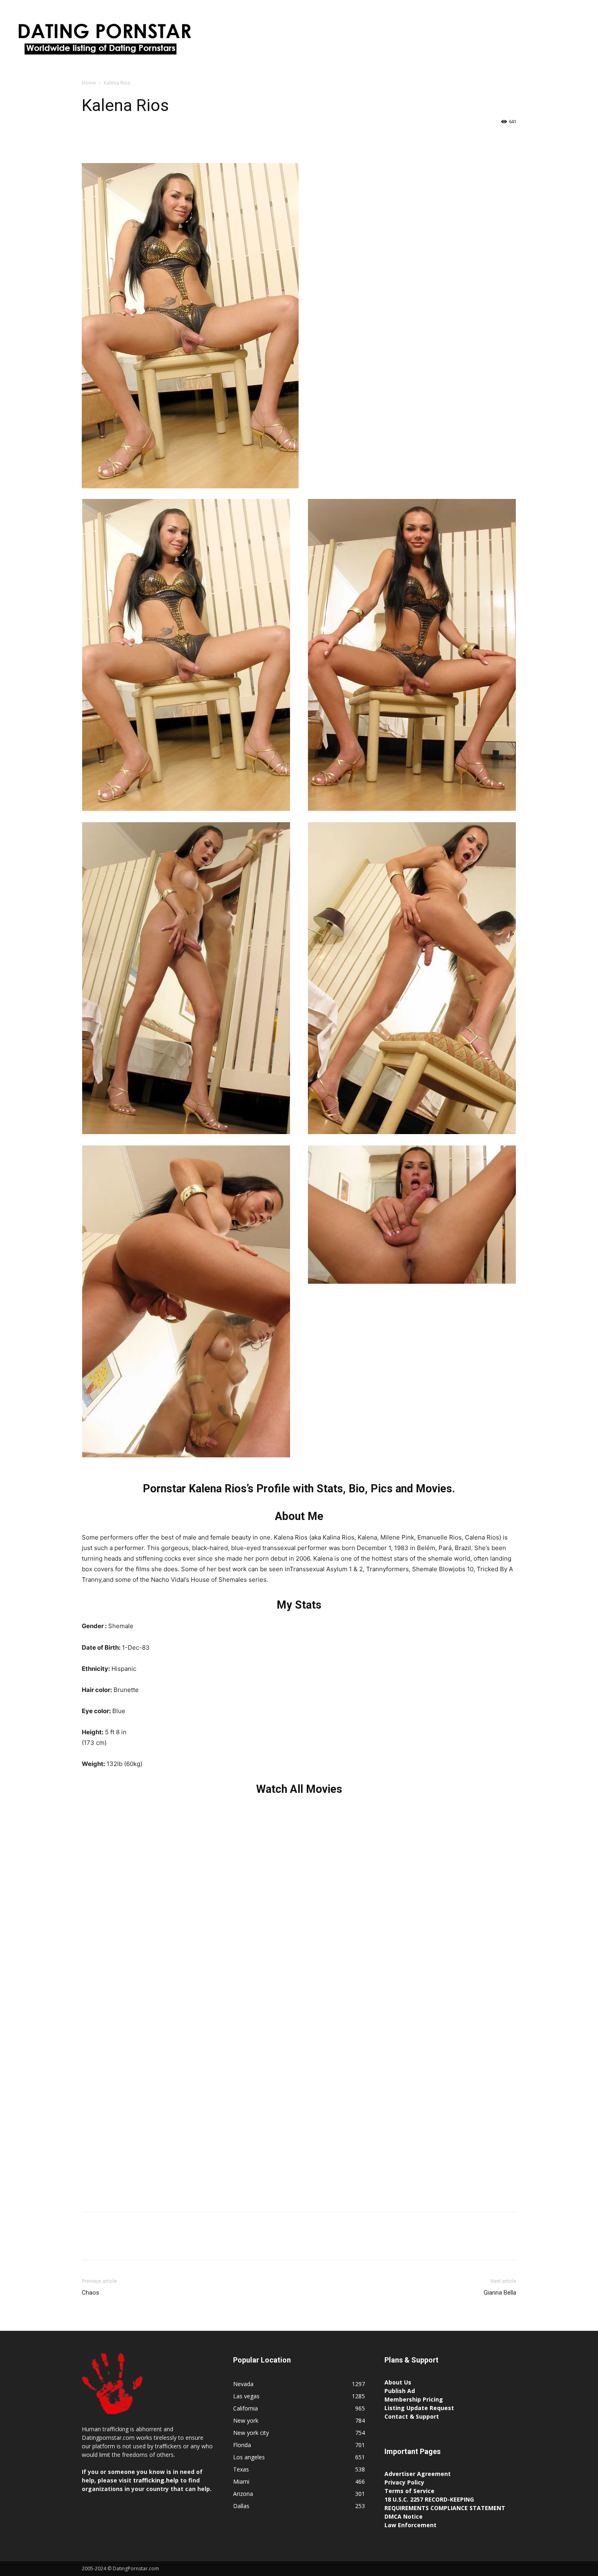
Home (89, 83)
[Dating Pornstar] (104, 41)
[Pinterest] (127, 140)
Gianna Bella (500, 2293)
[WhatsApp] (146, 140)
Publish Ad (400, 2391)
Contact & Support (412, 2416)
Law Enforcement (410, 2525)
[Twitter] (109, 140)
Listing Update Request (419, 2408)
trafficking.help (156, 2480)
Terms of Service (409, 2491)
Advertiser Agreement (418, 2474)
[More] (165, 140)
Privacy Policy (404, 2482)
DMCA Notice (404, 2516)
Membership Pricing (414, 2399)
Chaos (91, 2293)
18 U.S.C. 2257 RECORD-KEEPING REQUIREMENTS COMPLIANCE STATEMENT (445, 2504)
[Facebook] (90, 140)
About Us (398, 2382)
